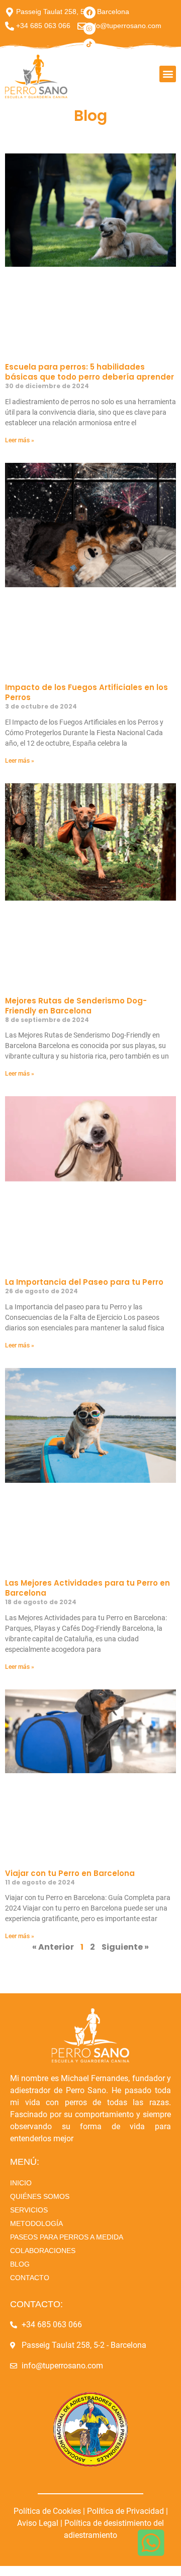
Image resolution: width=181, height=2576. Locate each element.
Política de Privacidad (125, 2511)
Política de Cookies (48, 2511)
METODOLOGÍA (36, 2223)
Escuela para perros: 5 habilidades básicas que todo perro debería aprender (89, 372)
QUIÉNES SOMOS (40, 2196)
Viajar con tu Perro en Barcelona (70, 1873)
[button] (168, 74)
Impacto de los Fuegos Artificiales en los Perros (86, 692)
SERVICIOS (29, 2210)
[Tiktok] (89, 45)
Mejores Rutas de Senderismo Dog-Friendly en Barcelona (76, 1006)
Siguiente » (125, 1947)
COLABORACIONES (43, 2251)
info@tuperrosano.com (125, 26)
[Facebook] (89, 13)
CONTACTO (30, 2278)
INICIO (21, 2183)
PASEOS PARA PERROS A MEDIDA (67, 2237)
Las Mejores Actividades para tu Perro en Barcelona (87, 1588)
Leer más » (20, 440)
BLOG (20, 2264)
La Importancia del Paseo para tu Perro (84, 1282)
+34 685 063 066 (43, 26)
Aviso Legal (38, 2523)
